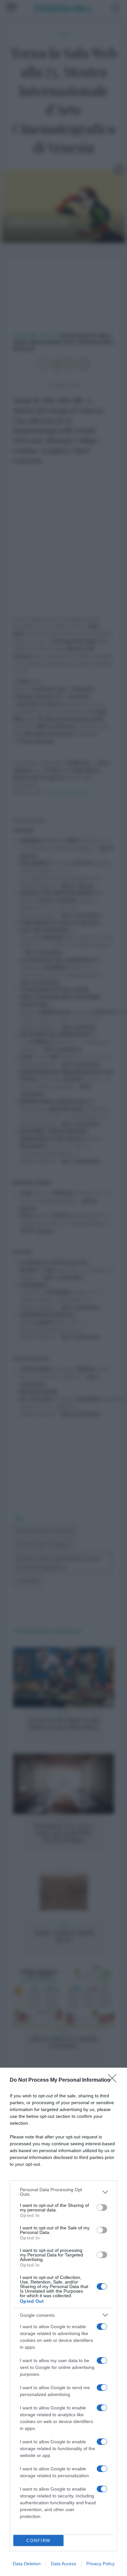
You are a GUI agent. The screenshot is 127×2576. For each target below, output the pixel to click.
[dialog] (63, 2322)
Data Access (63, 2564)
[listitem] (63, 2192)
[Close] (114, 2080)
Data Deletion (27, 2564)
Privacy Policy (100, 2564)
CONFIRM (38, 2541)
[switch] (102, 2208)
